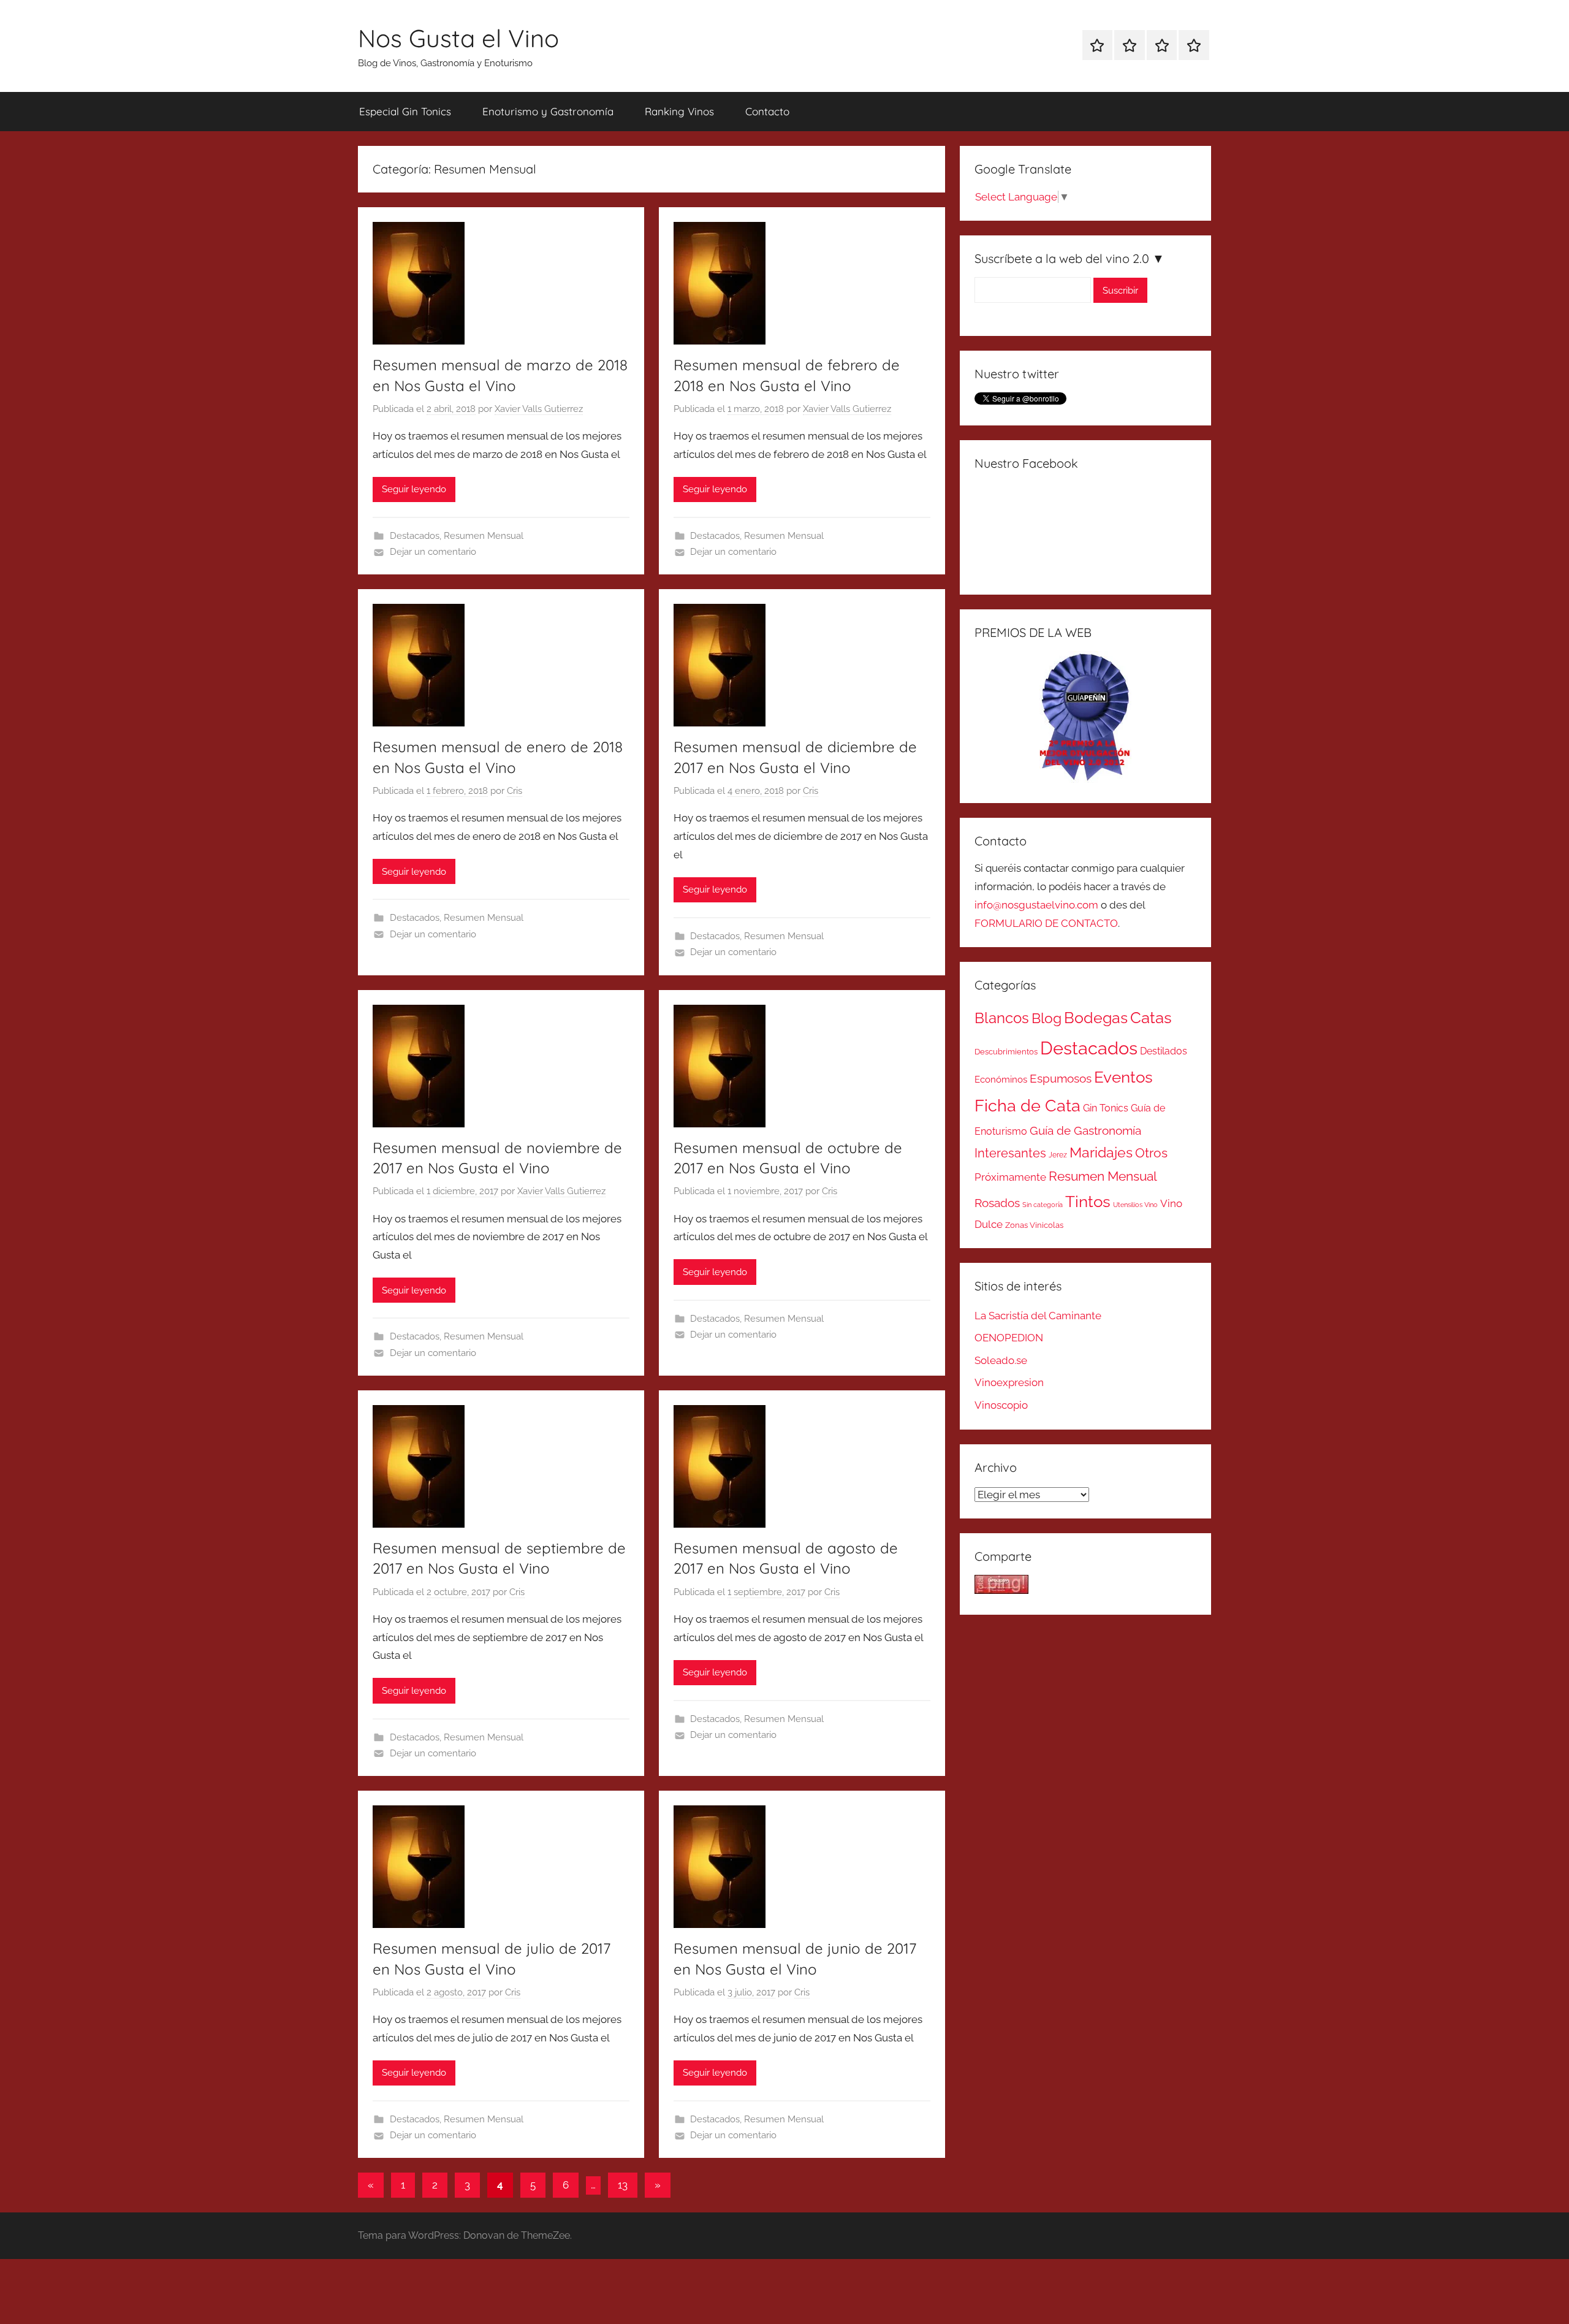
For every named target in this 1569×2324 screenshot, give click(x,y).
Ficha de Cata (1028, 1105)
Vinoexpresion (1009, 1382)
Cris (515, 791)
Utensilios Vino (1135, 1205)
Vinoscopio (1001, 1405)
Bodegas (1096, 1018)
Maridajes (1101, 1152)
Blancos (1002, 1018)
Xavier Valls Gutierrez (539, 409)
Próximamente (1010, 1177)
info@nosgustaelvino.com (1036, 905)
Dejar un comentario (433, 552)
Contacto (767, 111)
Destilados (1164, 1051)
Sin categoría (1043, 1205)
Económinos (1001, 1079)
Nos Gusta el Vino (458, 38)
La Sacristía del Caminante (1038, 1316)
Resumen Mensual (484, 536)
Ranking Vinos (679, 111)
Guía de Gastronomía (1085, 1130)
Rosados (997, 1203)
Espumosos (1061, 1079)
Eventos (1123, 1077)
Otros (1151, 1153)
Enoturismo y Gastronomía (548, 111)
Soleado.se (1001, 1360)
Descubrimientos (1006, 1052)
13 (623, 2185)
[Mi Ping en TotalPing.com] (1001, 1590)
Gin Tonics (1106, 1108)
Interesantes (1010, 1153)
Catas (1151, 1017)
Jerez (1058, 1155)
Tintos (1088, 1202)
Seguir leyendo (414, 489)
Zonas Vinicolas (1034, 1225)
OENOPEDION (1009, 1338)
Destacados (415, 536)
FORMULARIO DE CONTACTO (1046, 923)
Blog (1047, 1018)
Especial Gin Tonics (405, 111)
